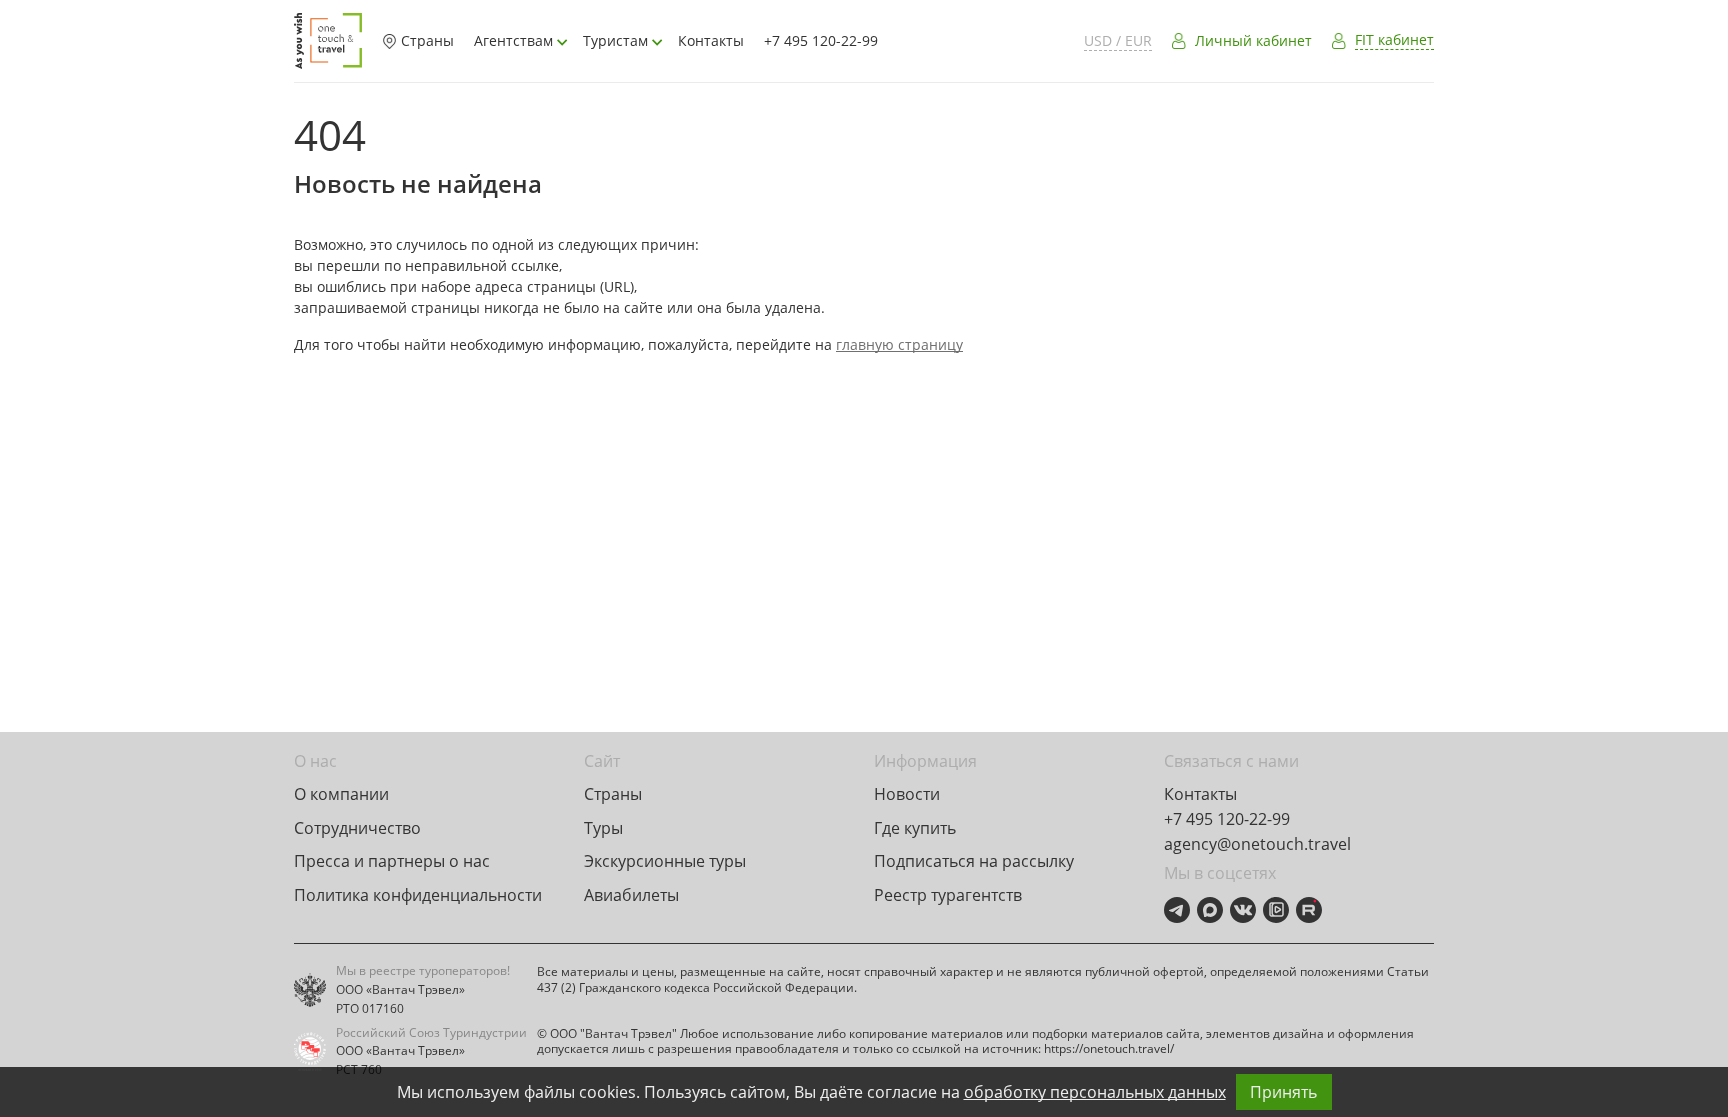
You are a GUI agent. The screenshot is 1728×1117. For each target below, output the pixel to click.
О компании (341, 794)
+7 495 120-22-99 (821, 40)
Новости (907, 794)
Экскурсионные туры (665, 861)
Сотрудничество (357, 828)
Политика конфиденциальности (418, 895)
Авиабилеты (631, 895)
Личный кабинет (1253, 41)
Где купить (915, 828)
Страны (427, 41)
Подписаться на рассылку (974, 861)
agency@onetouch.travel (1257, 844)
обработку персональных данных (1095, 1092)
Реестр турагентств (948, 895)
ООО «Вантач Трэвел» (400, 990)
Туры (603, 828)
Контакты (711, 40)
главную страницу (899, 344)
